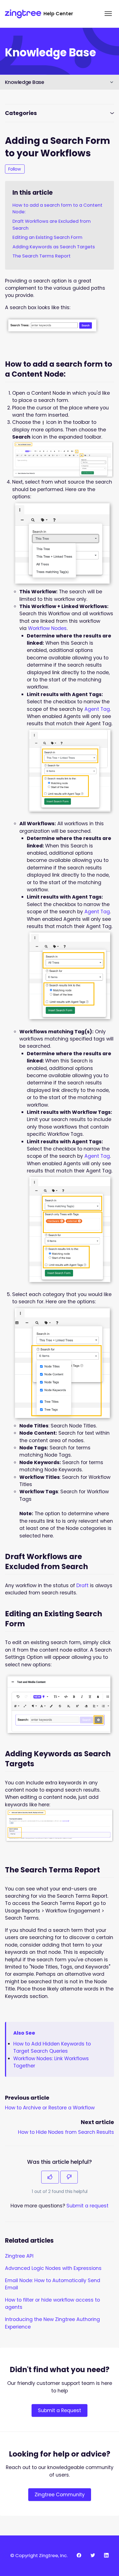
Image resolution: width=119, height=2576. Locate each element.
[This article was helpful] (50, 2177)
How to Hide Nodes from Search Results (66, 2132)
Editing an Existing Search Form (47, 237)
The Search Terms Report (42, 256)
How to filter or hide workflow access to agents (52, 2304)
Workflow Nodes (47, 628)
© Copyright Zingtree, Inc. (39, 2556)
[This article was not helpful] (69, 2177)
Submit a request (87, 2206)
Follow (15, 169)
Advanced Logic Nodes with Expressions (53, 2268)
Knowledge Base (25, 82)
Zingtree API (19, 2256)
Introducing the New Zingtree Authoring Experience (52, 2323)
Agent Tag (97, 709)
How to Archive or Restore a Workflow (50, 2108)
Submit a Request (59, 2410)
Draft (82, 1585)
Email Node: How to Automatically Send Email (53, 2284)
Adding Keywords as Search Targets (54, 247)
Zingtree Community (60, 2495)
